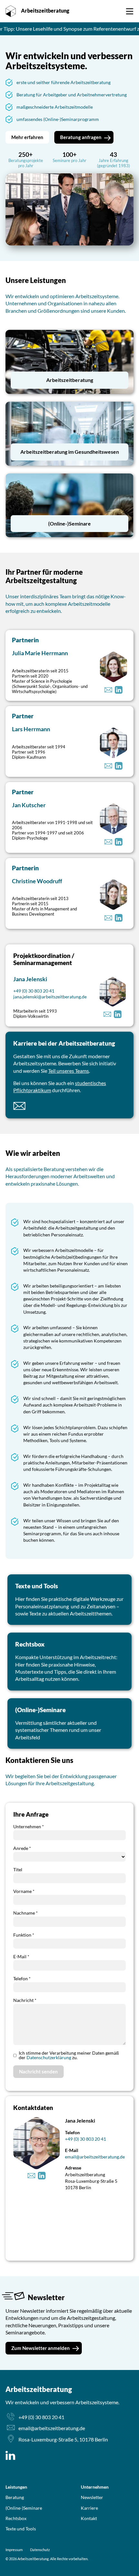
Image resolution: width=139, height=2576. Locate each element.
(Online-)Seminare (24, 2508)
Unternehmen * (29, 1826)
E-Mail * (21, 1956)
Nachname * (26, 1913)
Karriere (89, 2508)
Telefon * (22, 1978)
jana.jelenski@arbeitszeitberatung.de (50, 997)
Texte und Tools (21, 2529)
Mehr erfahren (27, 137)
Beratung (15, 2497)
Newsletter (92, 2497)
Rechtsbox (16, 2518)
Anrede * (22, 1848)
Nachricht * (25, 2000)
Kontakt (89, 2518)
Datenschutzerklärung (49, 2057)
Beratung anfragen (101, 8)
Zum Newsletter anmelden (41, 2348)
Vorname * (24, 1891)
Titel (18, 1870)
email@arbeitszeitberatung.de (95, 2157)
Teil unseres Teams (69, 1071)
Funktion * (24, 1935)
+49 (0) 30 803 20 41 (34, 991)
